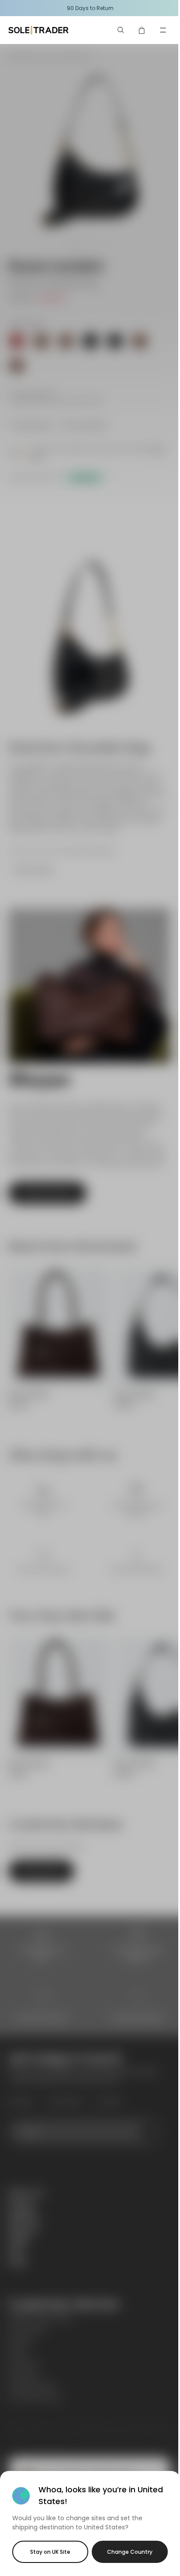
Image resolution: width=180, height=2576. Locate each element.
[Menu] (163, 30)
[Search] (121, 30)
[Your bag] (142, 30)
